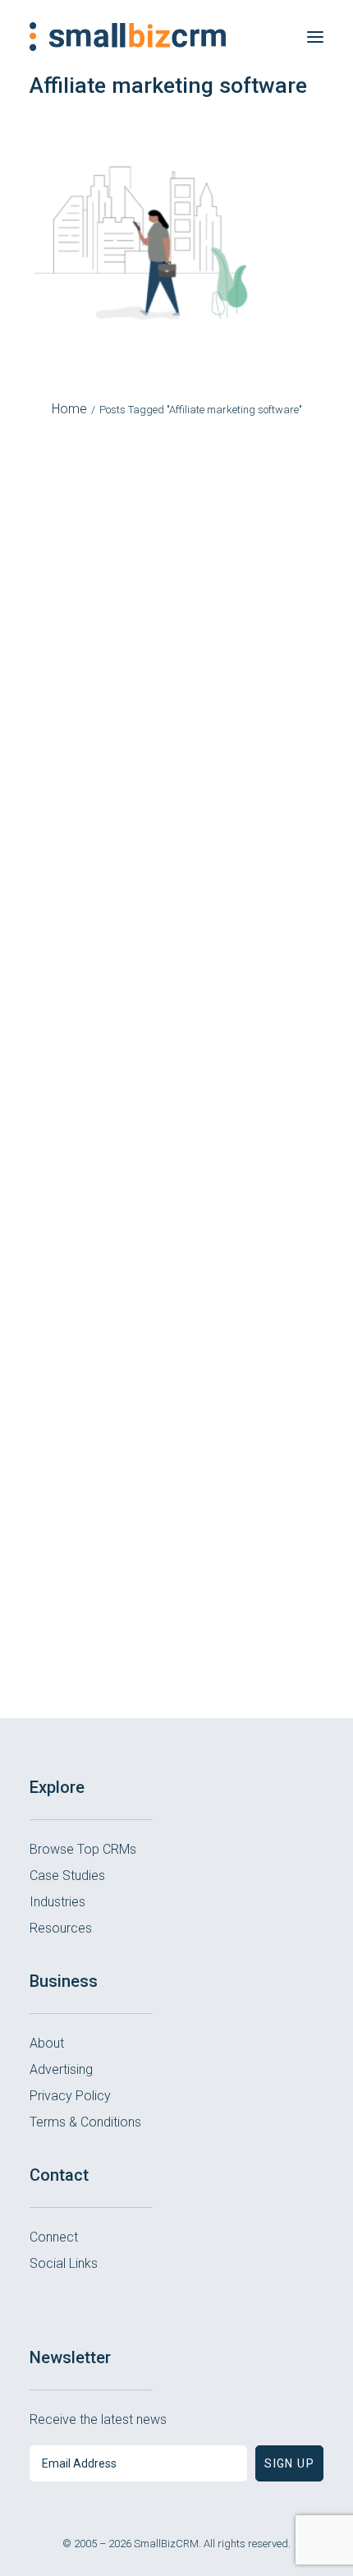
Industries (57, 1902)
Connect (54, 2237)
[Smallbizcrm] (128, 37)
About (47, 2043)
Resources (61, 1928)
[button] (315, 37)
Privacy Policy (70, 2096)
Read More (176, 718)
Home (69, 409)
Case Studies (67, 1876)
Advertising (61, 2069)
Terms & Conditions (85, 2122)
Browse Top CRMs (83, 1849)
